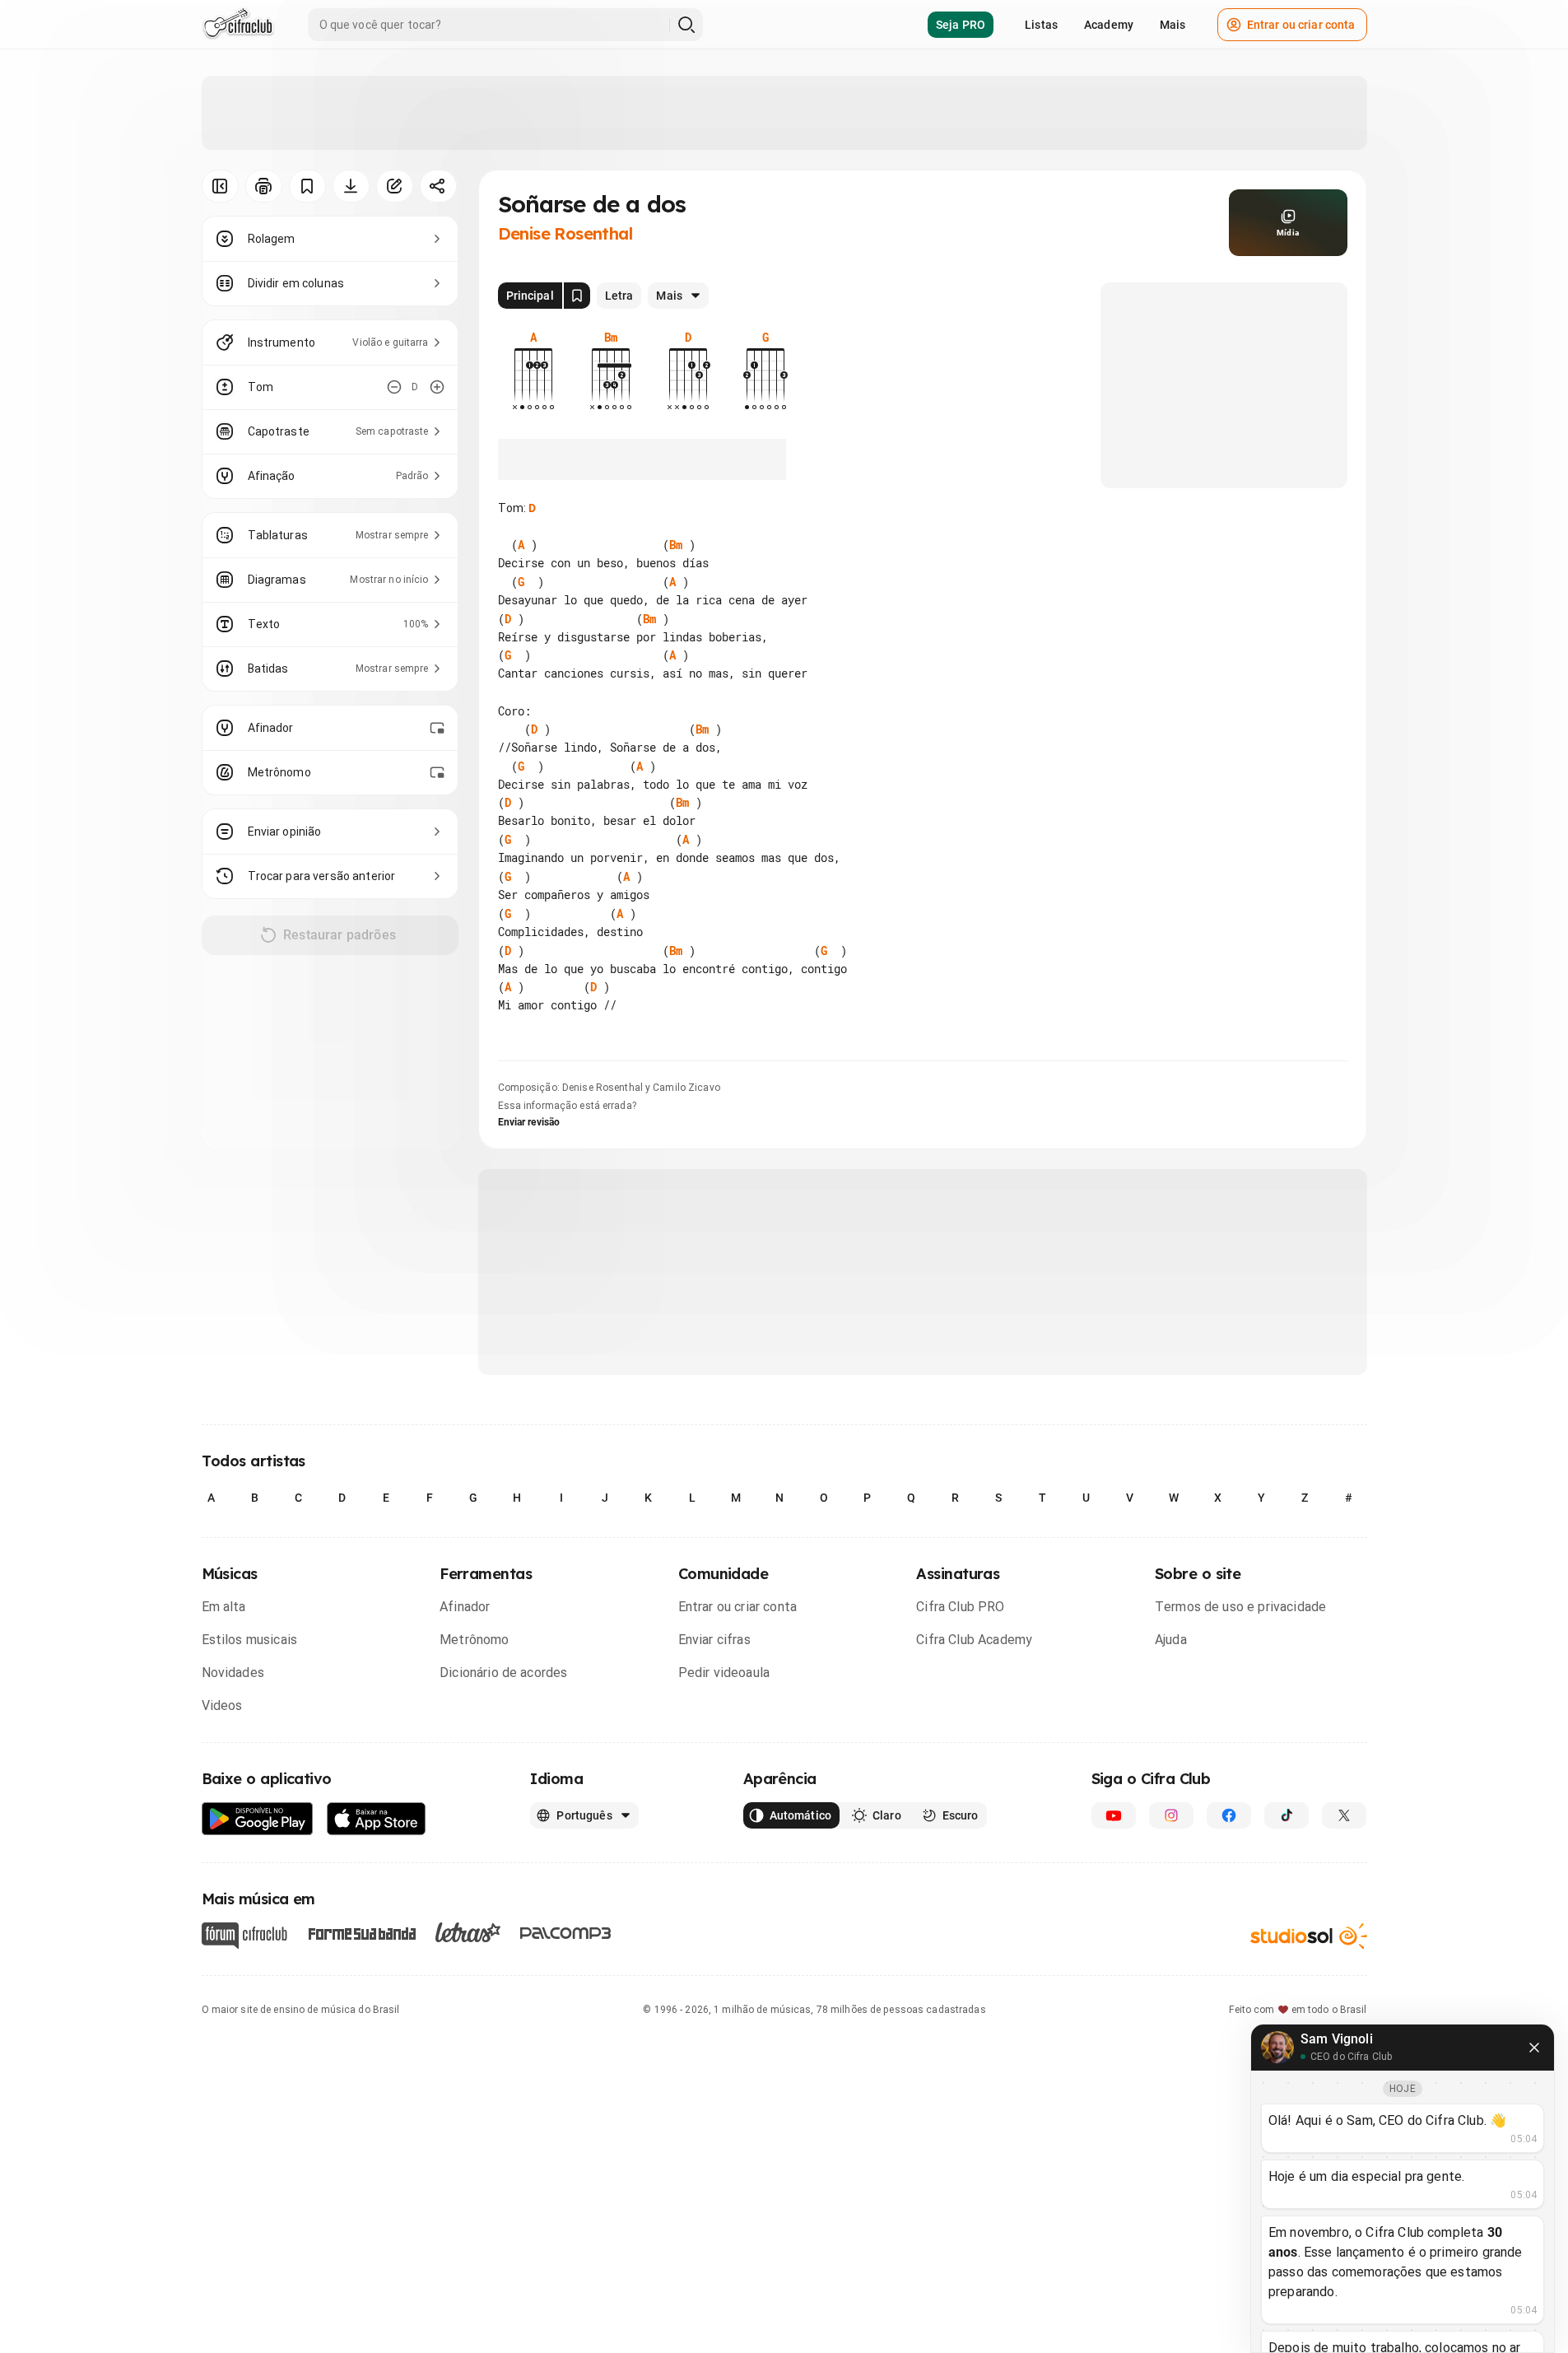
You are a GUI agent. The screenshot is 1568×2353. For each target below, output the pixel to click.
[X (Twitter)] (1344, 1815)
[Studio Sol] (1309, 1935)
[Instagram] (1171, 1815)
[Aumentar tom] (437, 387)
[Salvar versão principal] (577, 296)
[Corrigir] (395, 186)
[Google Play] (258, 1819)
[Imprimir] (264, 186)
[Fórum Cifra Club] (244, 1936)
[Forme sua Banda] (361, 1932)
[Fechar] (1534, 2048)
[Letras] (468, 1932)
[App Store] (377, 1819)
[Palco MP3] (566, 1933)
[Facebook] (1229, 1815)
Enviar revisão (529, 1122)
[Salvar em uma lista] (307, 186)
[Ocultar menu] (220, 186)
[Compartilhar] (438, 186)
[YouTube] (1114, 1815)
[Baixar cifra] (351, 186)
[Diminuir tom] (394, 387)
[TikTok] (1287, 1815)
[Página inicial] (238, 25)
